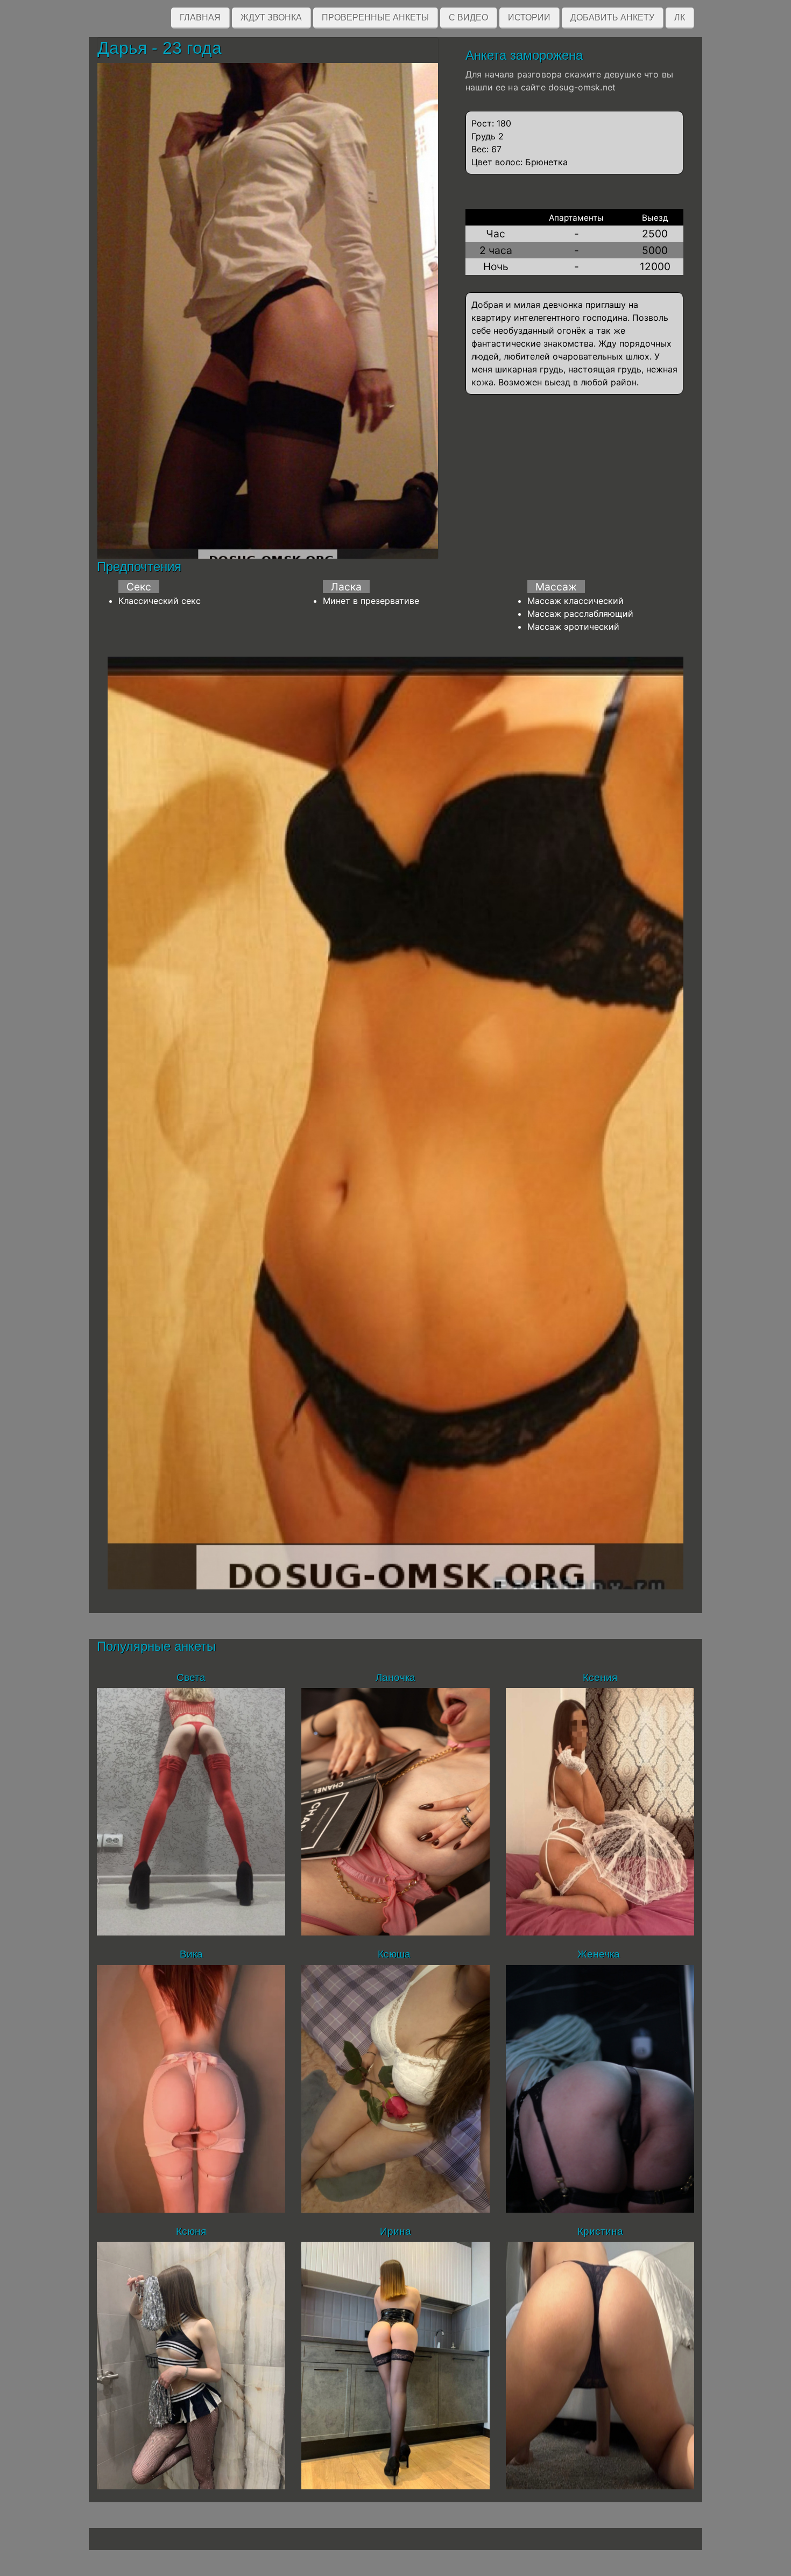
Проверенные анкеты (375, 17)
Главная (200, 17)
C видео (468, 17)
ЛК (680, 17)
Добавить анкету (612, 17)
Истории (529, 17)
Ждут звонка (271, 17)
